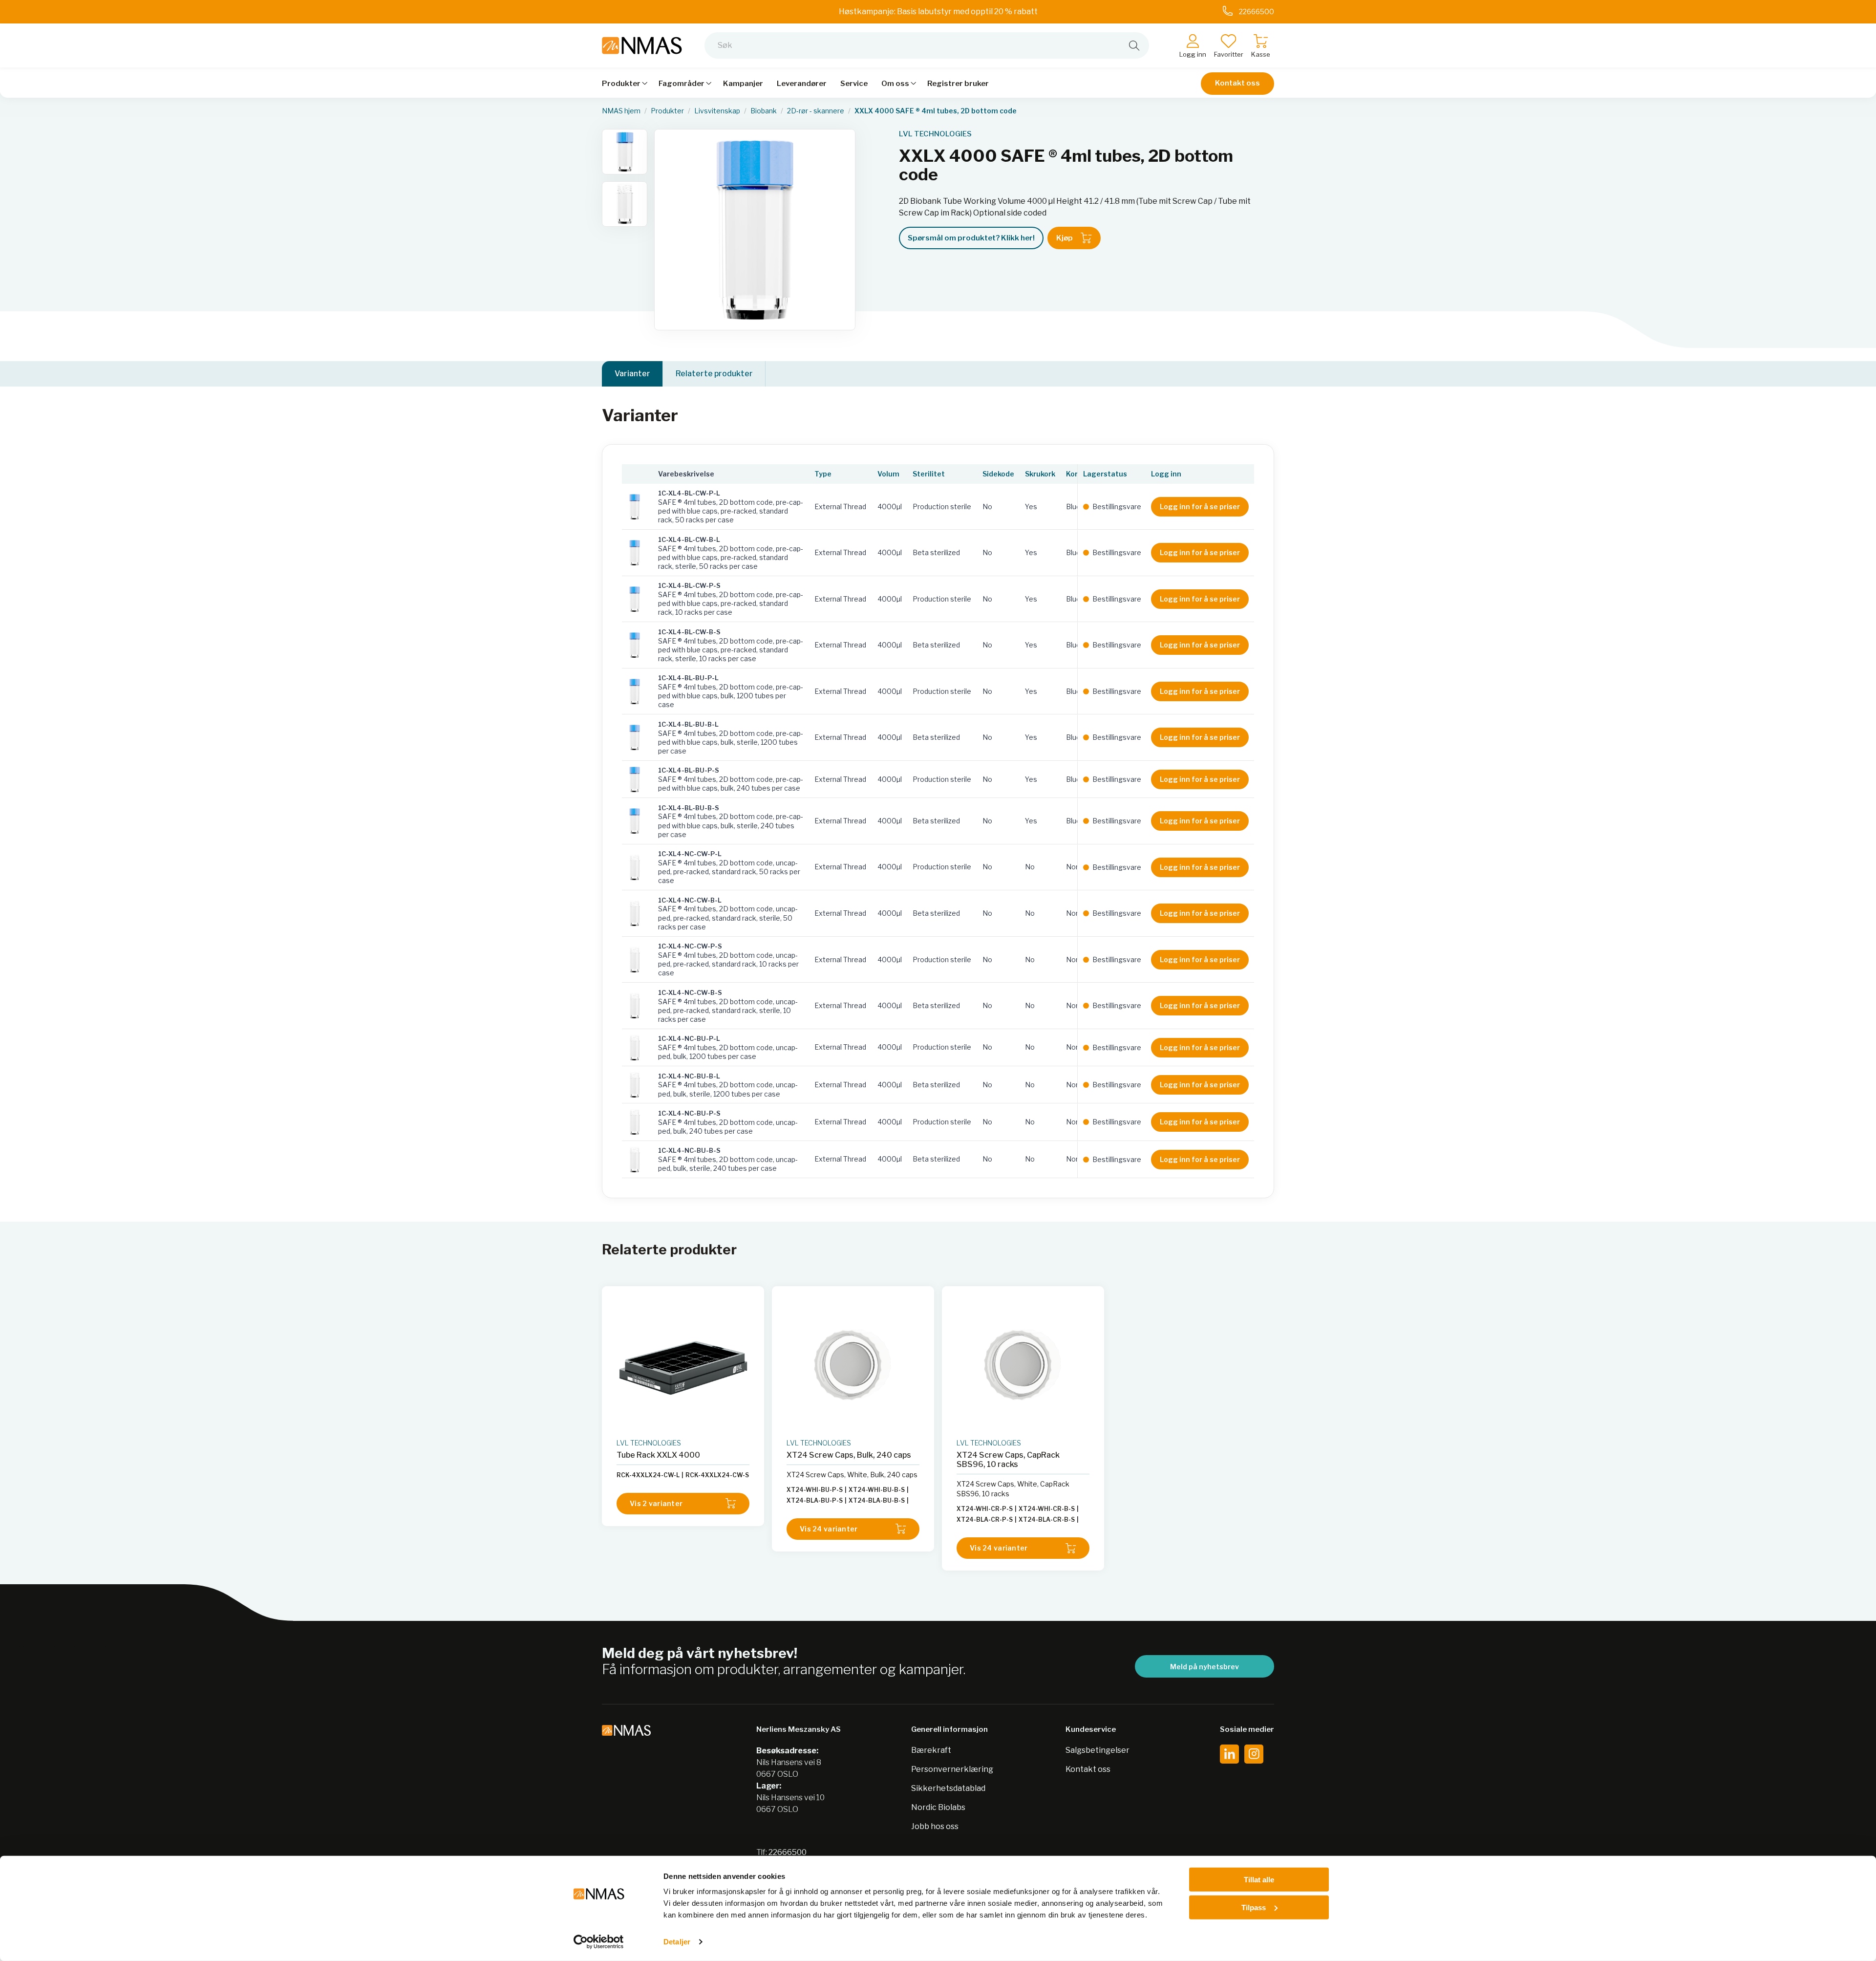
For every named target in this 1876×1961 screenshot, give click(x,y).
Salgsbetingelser (1098, 1758)
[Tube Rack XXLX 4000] (683, 1364)
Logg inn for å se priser (1200, 506)
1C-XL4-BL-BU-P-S (689, 770)
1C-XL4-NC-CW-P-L (690, 854)
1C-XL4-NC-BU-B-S (689, 1150)
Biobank (764, 111)
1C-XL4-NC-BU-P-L (689, 1038)
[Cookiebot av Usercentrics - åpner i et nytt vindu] (599, 1942)
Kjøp (1065, 238)
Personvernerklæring (952, 1777)
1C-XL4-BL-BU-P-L (688, 678)
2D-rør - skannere (816, 111)
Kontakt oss (1237, 83)
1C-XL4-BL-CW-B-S (689, 632)
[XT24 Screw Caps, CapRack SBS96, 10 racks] (1023, 1364)
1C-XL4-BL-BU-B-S (689, 808)
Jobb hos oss (935, 1834)
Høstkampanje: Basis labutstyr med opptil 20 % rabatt (938, 11)
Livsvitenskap (717, 111)
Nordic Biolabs (938, 1815)
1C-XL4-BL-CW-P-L (689, 493)
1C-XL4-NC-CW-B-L (690, 900)
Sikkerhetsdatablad (948, 1796)
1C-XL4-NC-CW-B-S (690, 992)
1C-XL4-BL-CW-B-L (689, 539)
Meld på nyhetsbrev (1204, 1674)
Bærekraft (931, 1758)
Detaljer (677, 1942)
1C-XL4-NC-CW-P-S (690, 946)
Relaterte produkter (714, 374)
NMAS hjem (621, 111)
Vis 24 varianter (829, 1556)
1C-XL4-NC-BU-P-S (689, 1113)
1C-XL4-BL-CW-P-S (689, 585)
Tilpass (1254, 1907)
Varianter (632, 374)
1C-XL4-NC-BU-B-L (689, 1076)
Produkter (667, 111)
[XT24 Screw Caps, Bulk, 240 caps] (853, 1364)
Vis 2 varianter (656, 1556)
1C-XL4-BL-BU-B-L (688, 724)
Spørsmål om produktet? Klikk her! (971, 238)
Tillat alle (1259, 1880)
